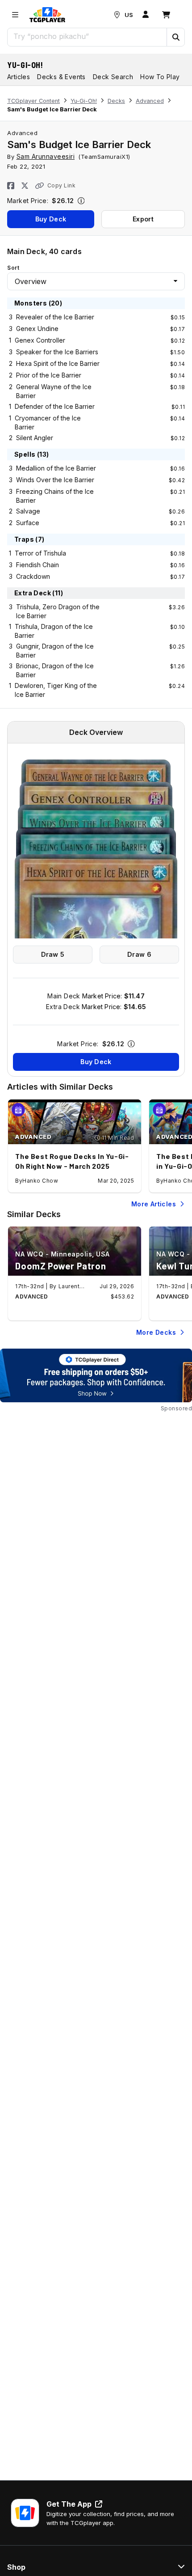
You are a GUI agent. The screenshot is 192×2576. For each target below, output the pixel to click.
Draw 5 (53, 954)
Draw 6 (139, 954)
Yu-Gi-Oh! (25, 65)
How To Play (160, 77)
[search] (87, 36)
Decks (116, 101)
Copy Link (61, 185)
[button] (175, 37)
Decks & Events (61, 77)
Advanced (150, 101)
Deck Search (113, 77)
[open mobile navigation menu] (15, 15)
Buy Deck (51, 219)
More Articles (154, 1204)
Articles (19, 77)
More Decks (156, 1332)
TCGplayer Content (33, 101)
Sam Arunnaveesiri (46, 156)
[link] (47, 15)
